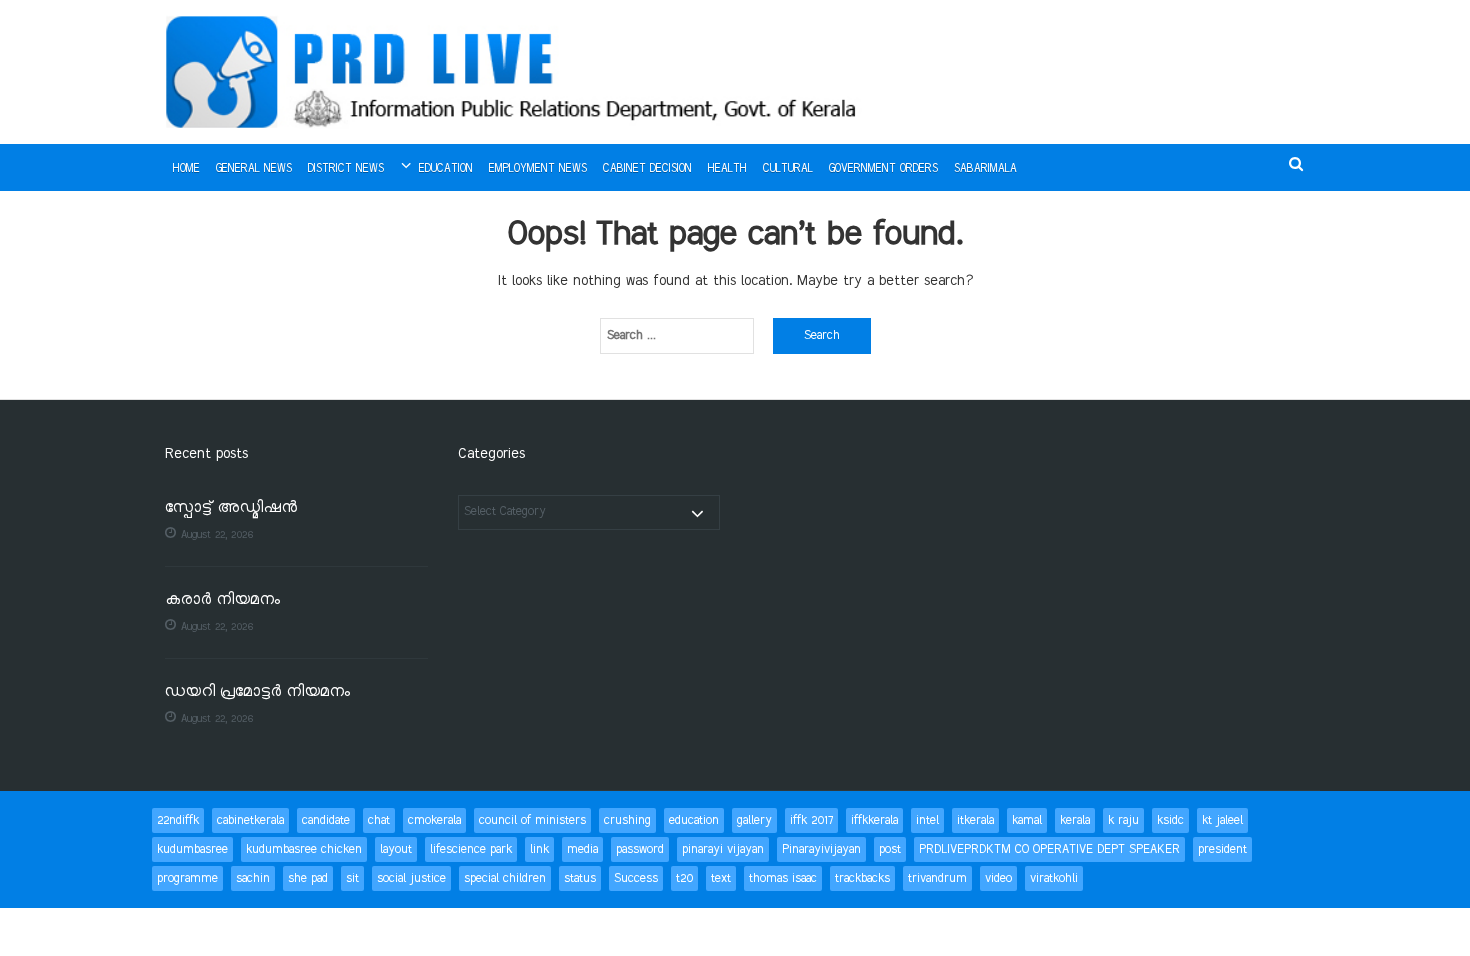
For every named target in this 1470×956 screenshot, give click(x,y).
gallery (754, 820)
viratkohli (1054, 878)
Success (636, 878)
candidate (326, 820)
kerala (1075, 820)
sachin (253, 878)
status (580, 878)
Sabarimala (985, 169)
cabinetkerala (250, 820)
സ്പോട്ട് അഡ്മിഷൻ (231, 508)
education (694, 820)
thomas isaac (783, 878)
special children (505, 878)
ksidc (1170, 820)
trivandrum (937, 878)
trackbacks (862, 878)
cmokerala (434, 820)
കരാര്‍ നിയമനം (222, 600)
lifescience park (471, 849)
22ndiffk (178, 820)
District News (346, 169)
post (890, 849)
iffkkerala (874, 820)
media (582, 849)
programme (187, 878)
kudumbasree (192, 849)
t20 (684, 878)
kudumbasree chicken (304, 849)
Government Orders (883, 169)
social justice (411, 878)
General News (254, 169)
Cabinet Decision (647, 169)
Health (727, 169)
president (1222, 849)
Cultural (788, 169)
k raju (1123, 820)
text (721, 878)
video (998, 878)
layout (396, 849)
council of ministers (532, 820)
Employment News (538, 169)
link (539, 849)
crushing (627, 820)
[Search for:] (677, 336)
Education (446, 169)
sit (352, 878)
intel (927, 820)
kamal (1027, 820)
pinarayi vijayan (723, 849)
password (640, 849)
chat (379, 820)
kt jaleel (1222, 820)
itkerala (975, 820)
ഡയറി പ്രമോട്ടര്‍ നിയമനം (257, 692)
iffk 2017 (811, 820)
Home (186, 169)
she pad (308, 878)
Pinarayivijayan (821, 849)
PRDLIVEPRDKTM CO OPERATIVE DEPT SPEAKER (1049, 849)
